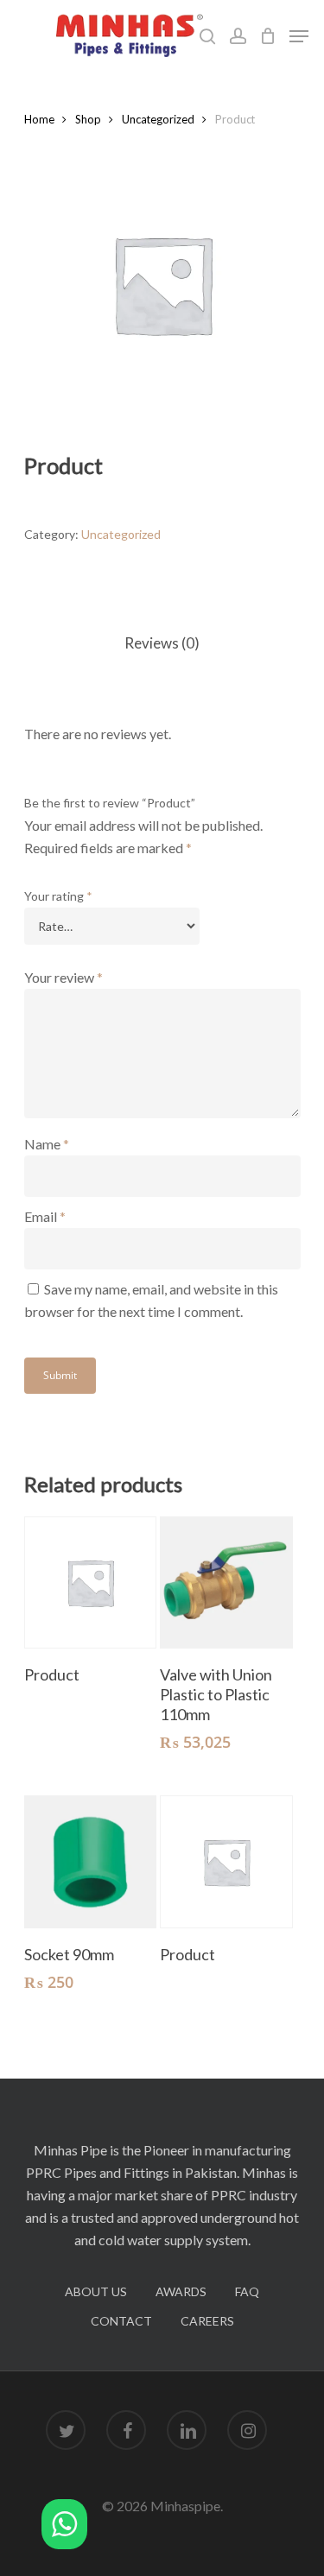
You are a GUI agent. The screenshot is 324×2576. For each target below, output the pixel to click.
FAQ (247, 2291)
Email (45, 1216)
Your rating (58, 896)
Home (39, 119)
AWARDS (181, 2291)
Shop (88, 119)
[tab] (162, 644)
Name (47, 1144)
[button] (64, 2527)
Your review (64, 977)
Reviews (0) (162, 643)
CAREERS (207, 2321)
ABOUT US (96, 2291)
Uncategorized (158, 119)
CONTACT (121, 2321)
